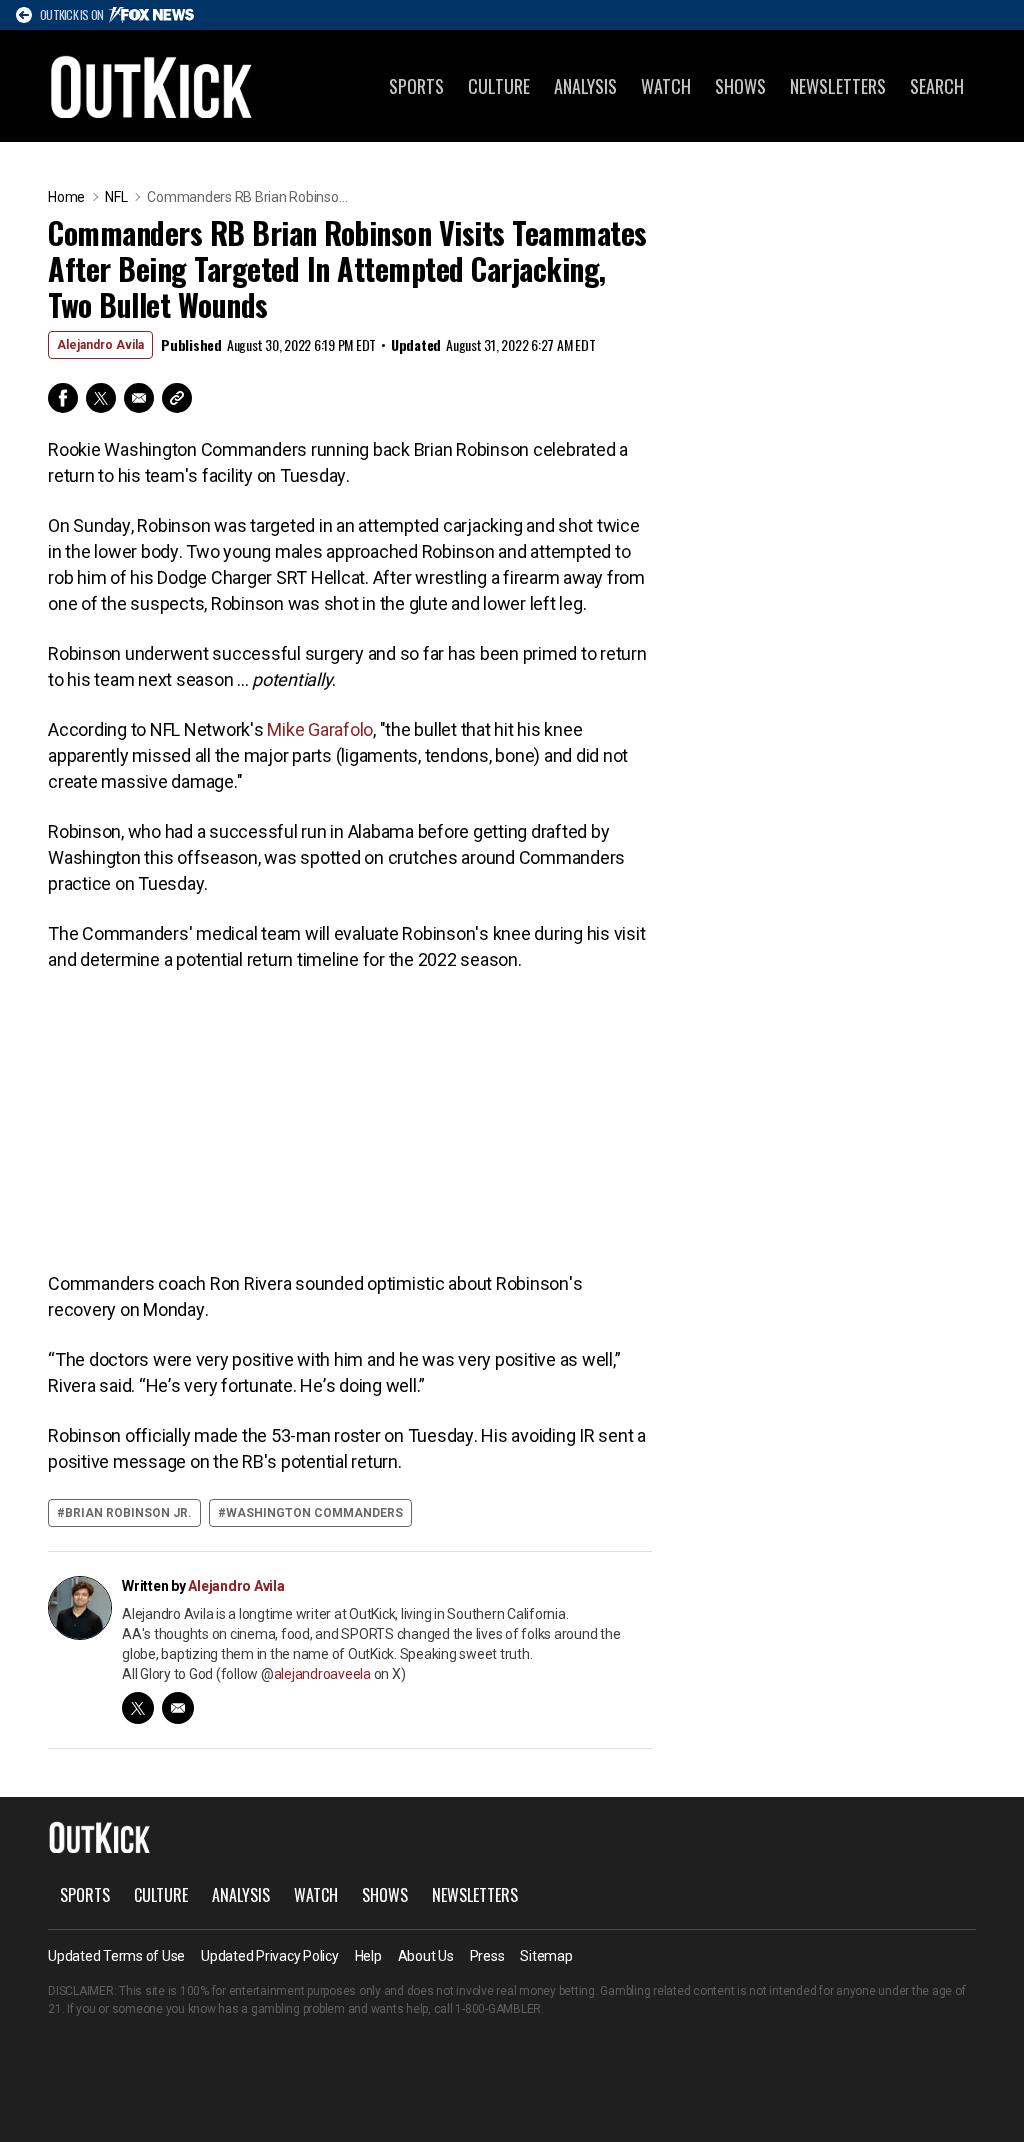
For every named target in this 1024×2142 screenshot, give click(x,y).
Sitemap (546, 1956)
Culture (499, 86)
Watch (666, 86)
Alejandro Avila (100, 345)
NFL (116, 197)
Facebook (63, 398)
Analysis (585, 86)
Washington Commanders (314, 1513)
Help (368, 1956)
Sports (416, 86)
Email (139, 398)
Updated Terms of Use (116, 1956)
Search (937, 86)
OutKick (152, 86)
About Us (426, 1956)
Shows (740, 86)
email (178, 1708)
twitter (138, 1708)
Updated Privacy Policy (270, 1956)
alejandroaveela (322, 1674)
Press (487, 1956)
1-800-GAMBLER (498, 2009)
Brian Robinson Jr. (128, 1513)
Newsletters (838, 86)
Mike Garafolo (320, 729)
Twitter (101, 398)
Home (66, 197)
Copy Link (177, 398)
